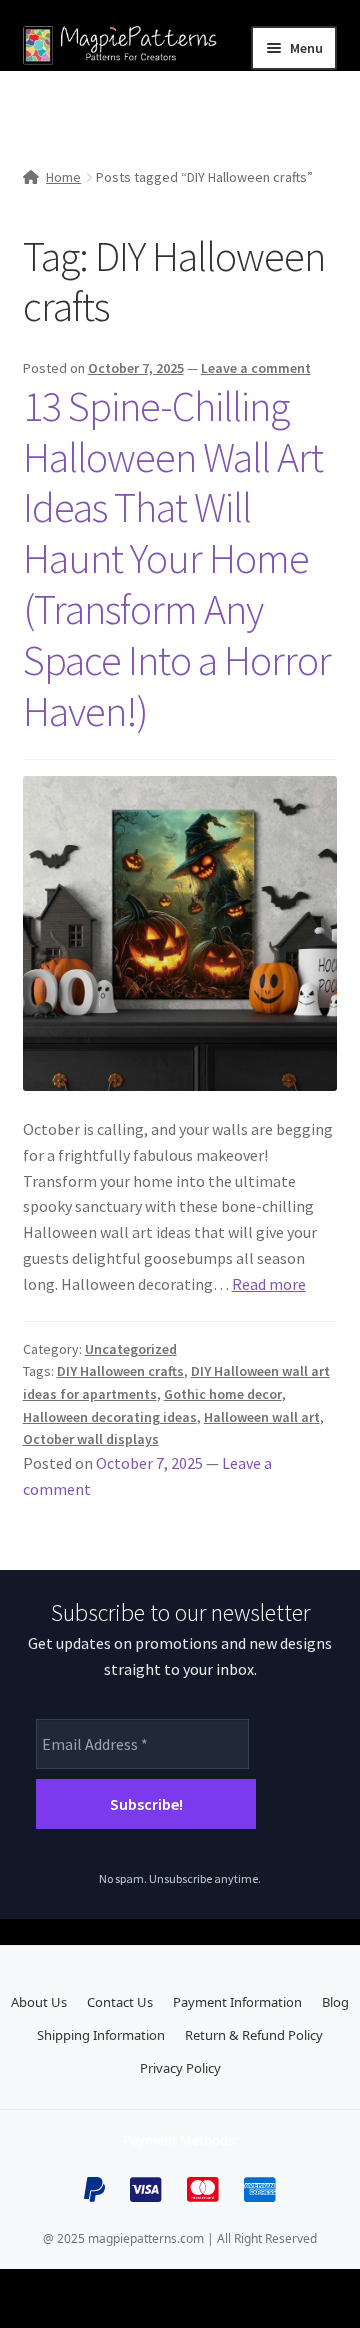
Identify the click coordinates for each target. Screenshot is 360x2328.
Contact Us (120, 2002)
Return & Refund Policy (254, 2035)
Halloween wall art (262, 1417)
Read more (269, 1284)
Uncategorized (131, 1349)
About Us (39, 2002)
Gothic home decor (223, 1394)
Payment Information (237, 2002)
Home (63, 177)
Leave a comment (256, 368)
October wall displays (91, 1439)
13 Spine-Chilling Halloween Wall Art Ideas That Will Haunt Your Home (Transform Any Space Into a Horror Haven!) (177, 558)
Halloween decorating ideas (110, 1417)
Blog (335, 2002)
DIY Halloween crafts (120, 1371)
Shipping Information (101, 2035)
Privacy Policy (180, 2068)
